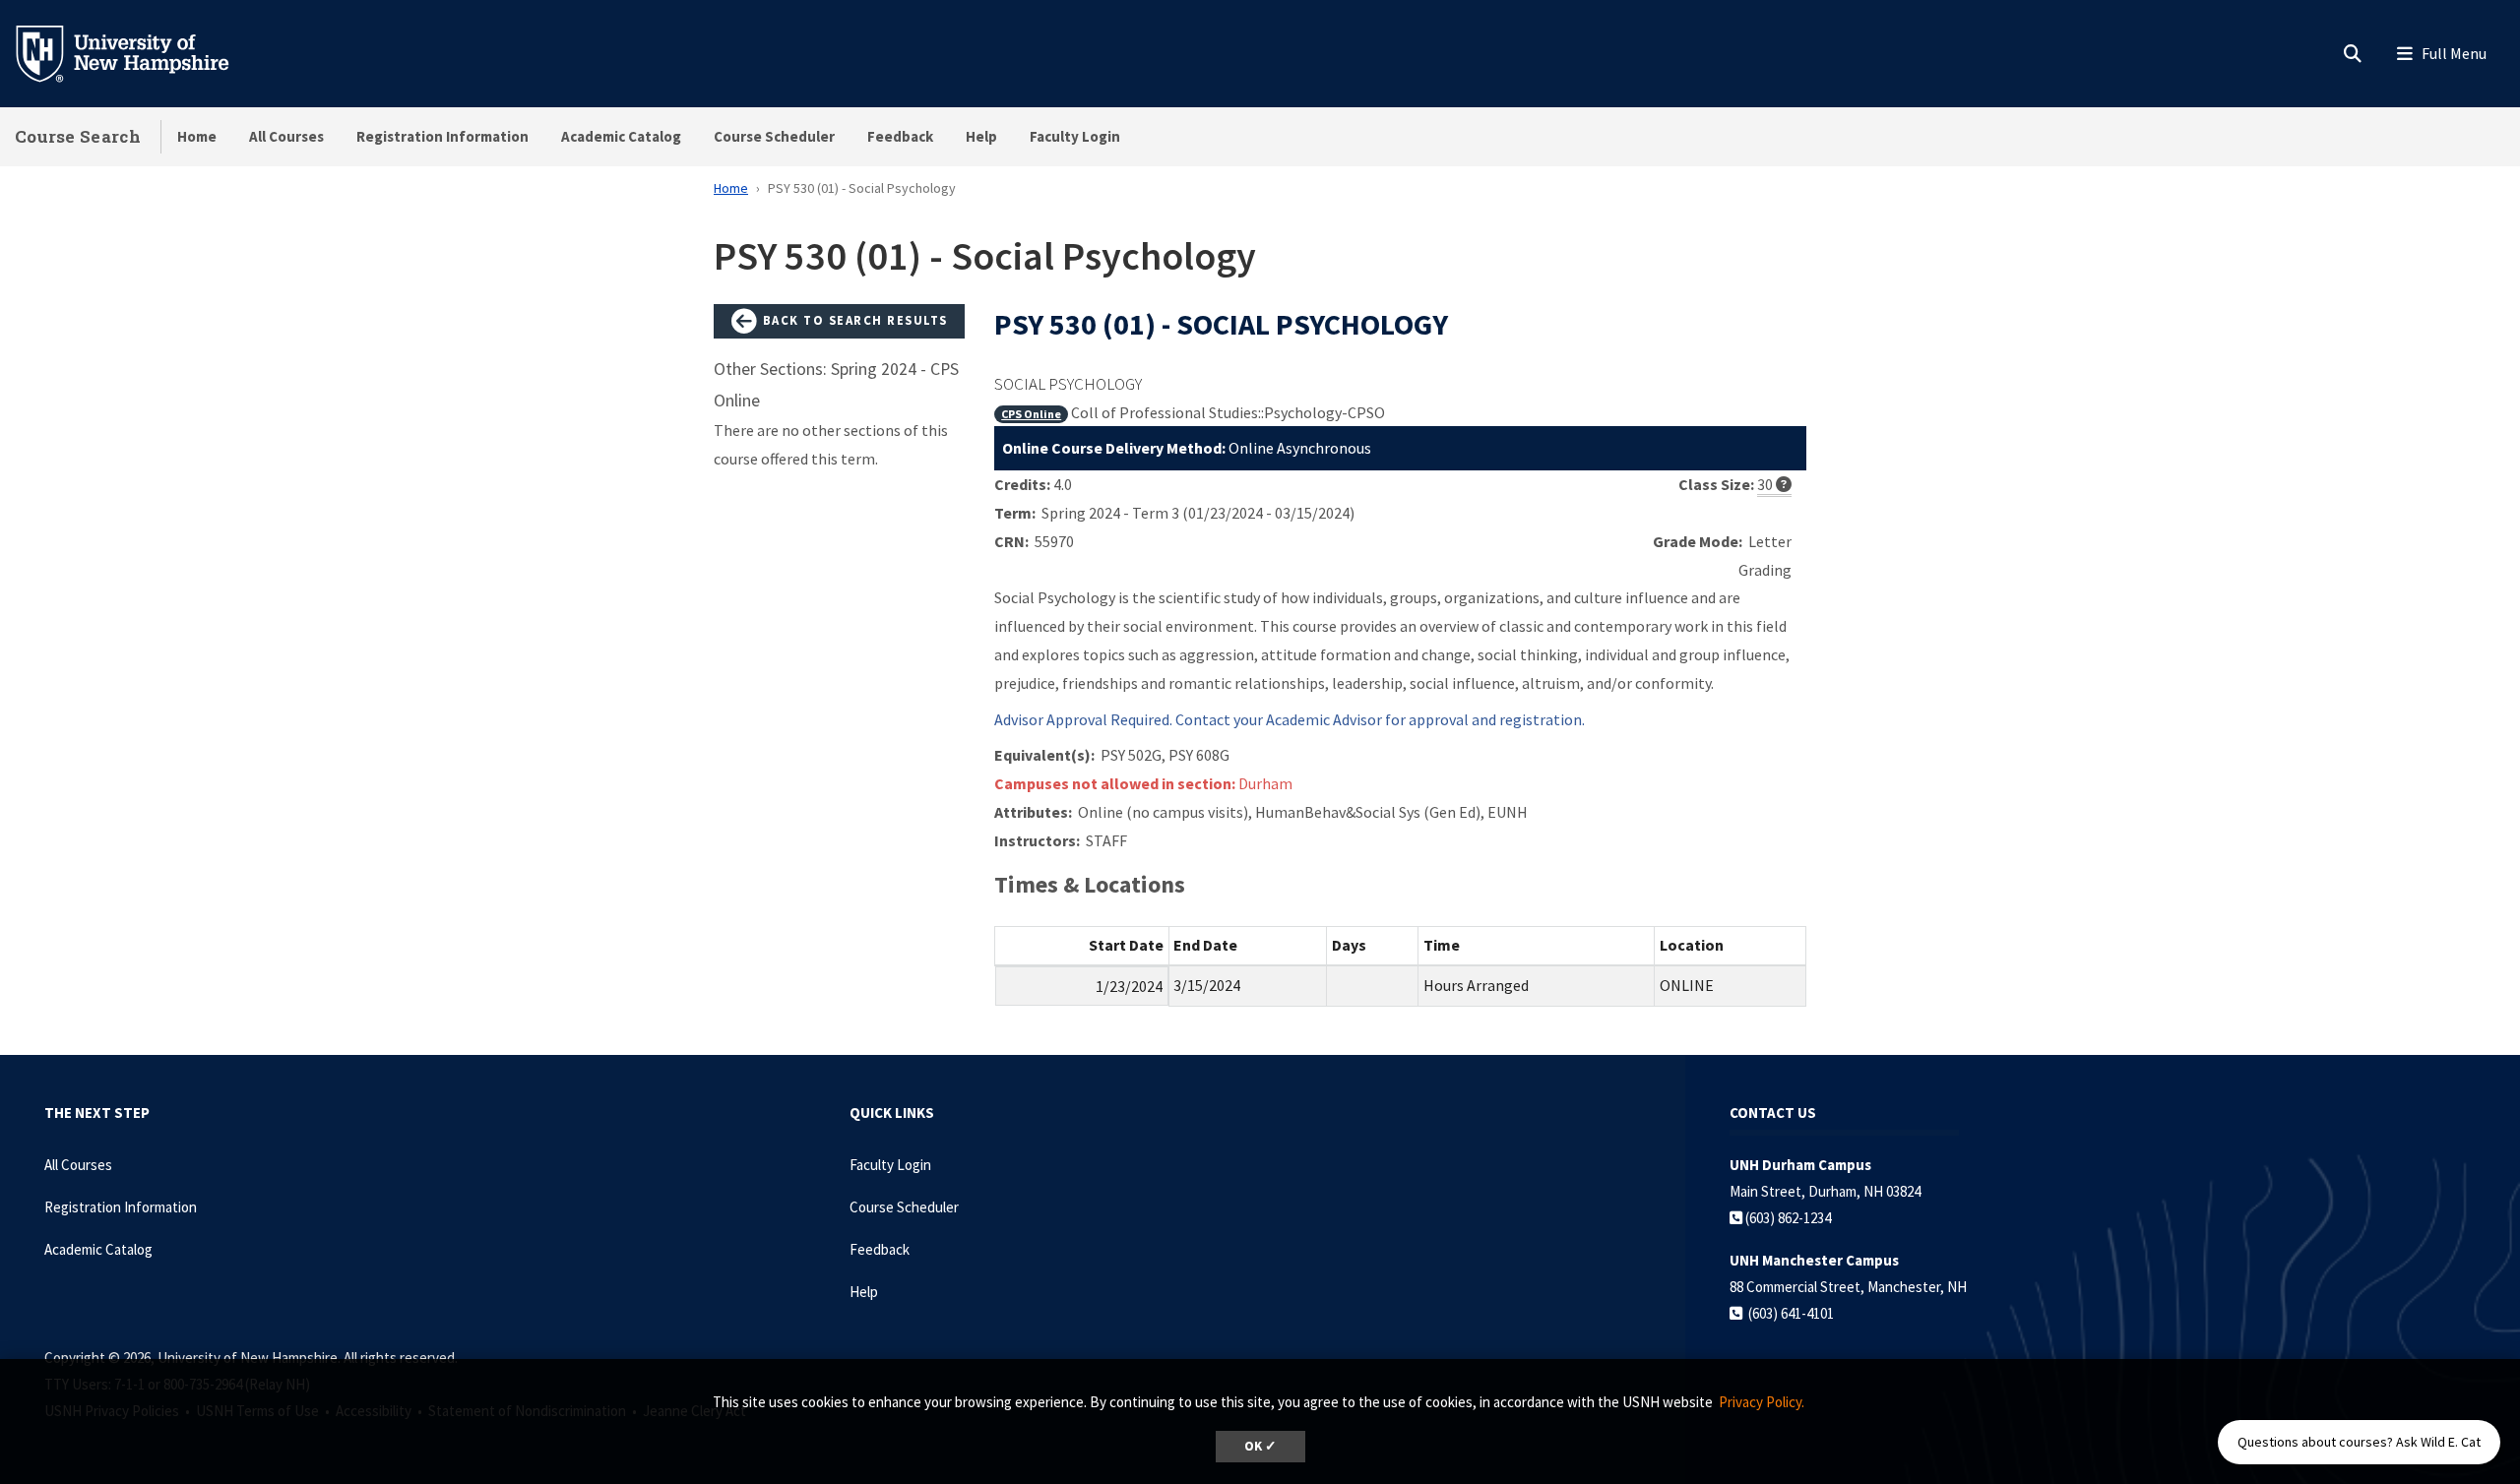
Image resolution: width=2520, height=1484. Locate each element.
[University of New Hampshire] (138, 52)
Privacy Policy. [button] (1762, 1402)
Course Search (78, 136)
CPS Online (1031, 414)
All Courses (286, 136)
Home (197, 136)
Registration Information (442, 136)
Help (981, 136)
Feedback (900, 136)
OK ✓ (1260, 1446)
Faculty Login (1075, 136)
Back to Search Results (853, 320)
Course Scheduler (774, 136)
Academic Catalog (621, 136)
